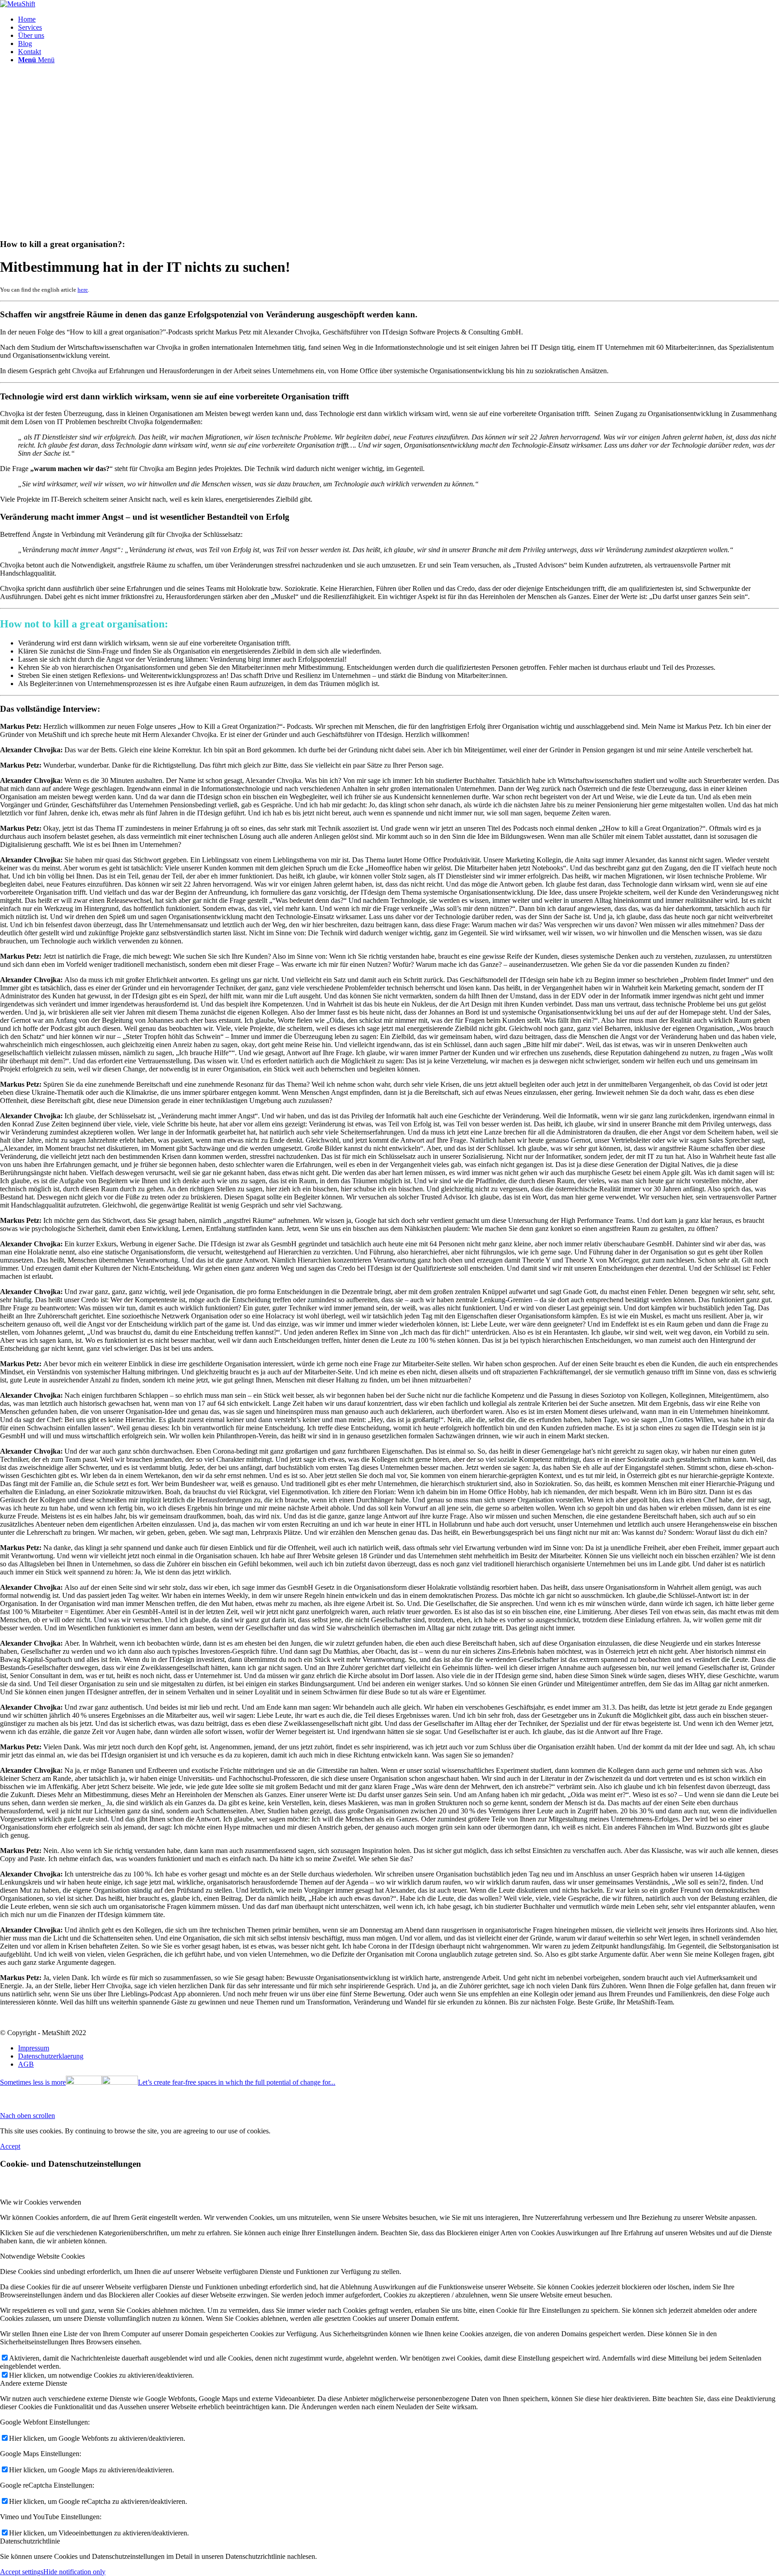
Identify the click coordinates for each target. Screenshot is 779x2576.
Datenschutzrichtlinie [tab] (30, 2541)
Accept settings (22, 2572)
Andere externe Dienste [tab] (34, 2383)
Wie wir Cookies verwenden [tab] (41, 2202)
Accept (10, 2146)
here (83, 290)
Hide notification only (74, 2572)
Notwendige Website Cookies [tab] (42, 2256)
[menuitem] (399, 19)
